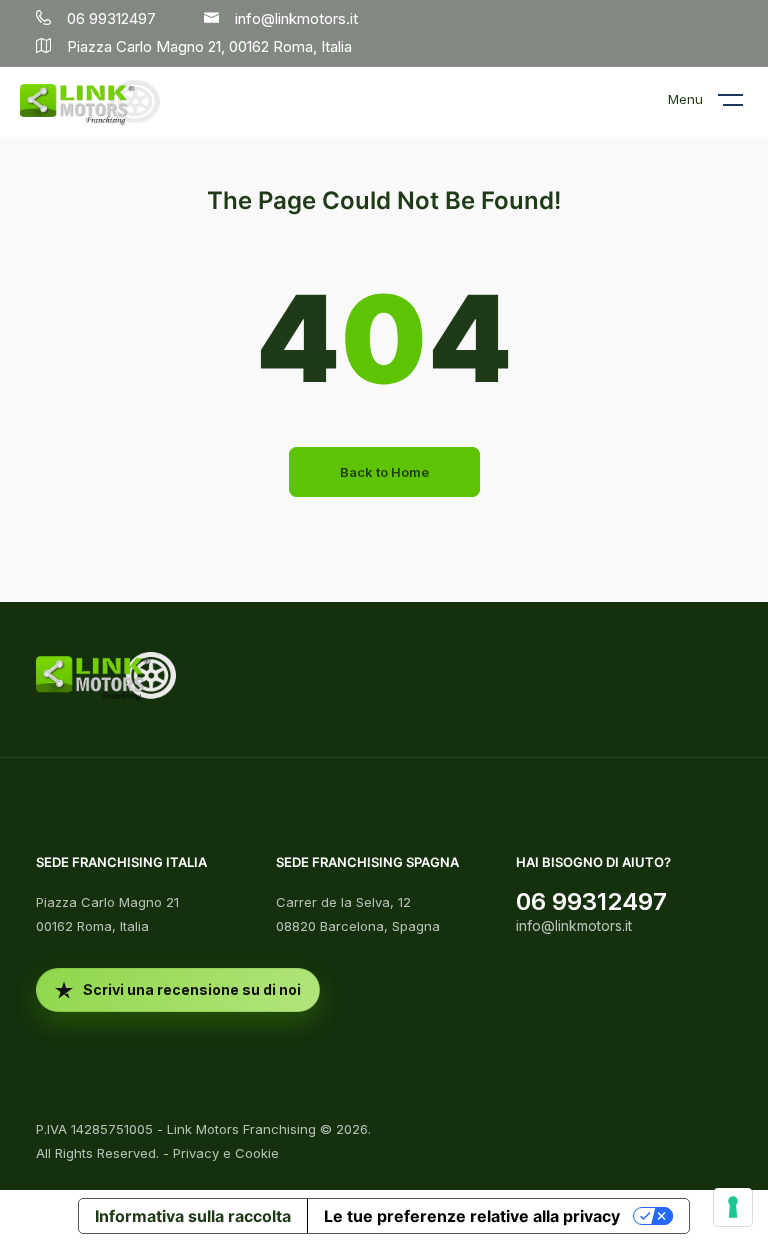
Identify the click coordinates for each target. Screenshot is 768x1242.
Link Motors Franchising (241, 1129)
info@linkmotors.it (574, 925)
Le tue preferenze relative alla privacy (472, 1216)
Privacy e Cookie (226, 1153)
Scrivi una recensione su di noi (192, 989)
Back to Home (384, 472)
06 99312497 (591, 901)
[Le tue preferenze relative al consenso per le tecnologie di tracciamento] (733, 1207)
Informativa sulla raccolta (193, 1216)
